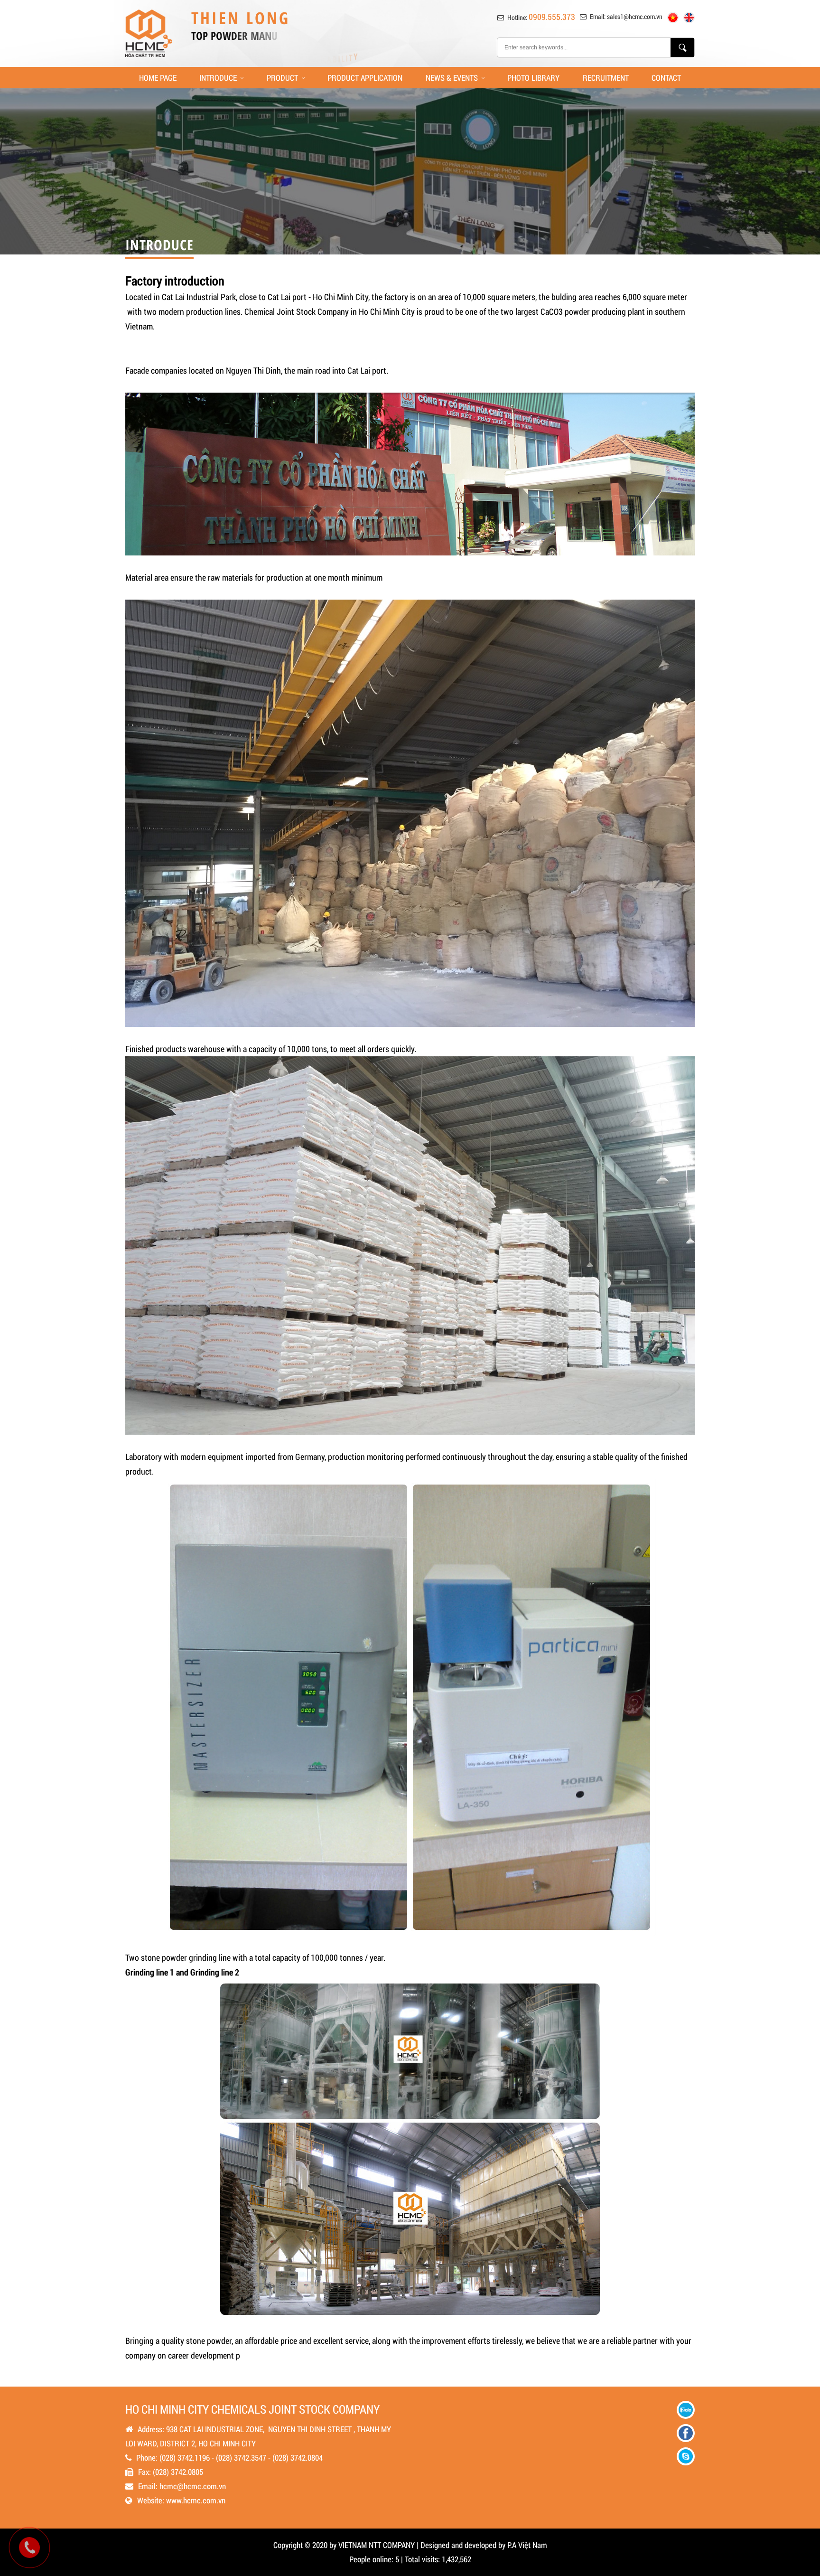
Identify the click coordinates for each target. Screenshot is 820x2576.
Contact (666, 78)
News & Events (452, 78)
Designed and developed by (463, 2545)
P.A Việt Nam (527, 2545)
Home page (158, 78)
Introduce (218, 78)
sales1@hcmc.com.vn (635, 16)
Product (282, 78)
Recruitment (606, 78)
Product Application (365, 78)
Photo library (533, 78)
